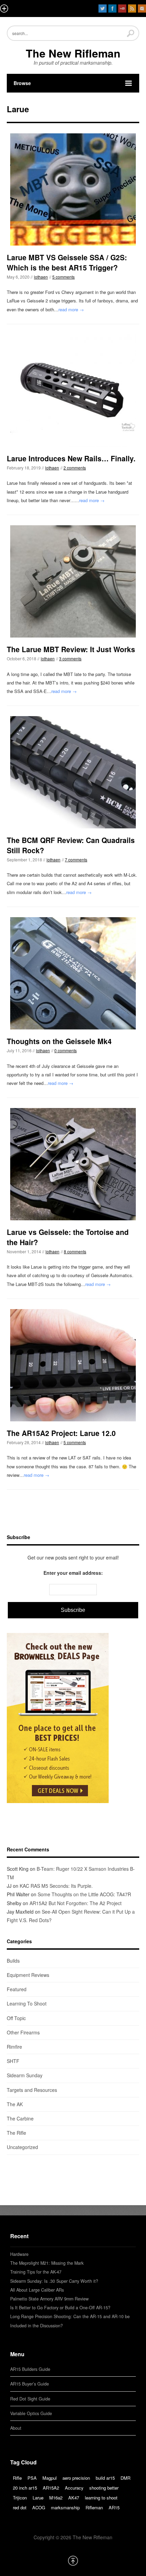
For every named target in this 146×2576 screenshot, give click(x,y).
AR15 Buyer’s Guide (30, 2384)
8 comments (75, 1251)
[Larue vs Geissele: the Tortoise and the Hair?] (73, 1164)
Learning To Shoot (27, 2003)
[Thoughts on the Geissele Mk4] (73, 973)
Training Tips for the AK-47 (36, 2272)
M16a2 (56, 2498)
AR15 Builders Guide (30, 2369)
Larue (38, 2498)
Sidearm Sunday (25, 2075)
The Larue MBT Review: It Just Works (71, 649)
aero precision (76, 2478)
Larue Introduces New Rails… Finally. (71, 458)
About (16, 2428)
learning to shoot (101, 2498)
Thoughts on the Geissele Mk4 (59, 1041)
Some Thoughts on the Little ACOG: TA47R (84, 1894)
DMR (125, 2478)
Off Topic (16, 2018)
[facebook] (112, 9)
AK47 (74, 2498)
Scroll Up (73, 2561)
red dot (20, 2507)
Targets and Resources (32, 2090)
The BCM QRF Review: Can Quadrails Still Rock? (71, 845)
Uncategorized (22, 2147)
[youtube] (122, 9)
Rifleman (94, 2507)
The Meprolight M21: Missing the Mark (47, 2263)
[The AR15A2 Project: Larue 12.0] (73, 1365)
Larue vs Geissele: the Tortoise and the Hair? (68, 1237)
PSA (32, 2478)
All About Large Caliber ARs (37, 2290)
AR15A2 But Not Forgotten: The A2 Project (76, 1903)
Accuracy (74, 2488)
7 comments (76, 860)
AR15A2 (51, 2488)
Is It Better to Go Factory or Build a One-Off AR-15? (60, 2308)
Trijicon (20, 2498)
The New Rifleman (73, 53)
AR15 (114, 2507)
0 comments (66, 1050)
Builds (13, 1961)
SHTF (13, 2061)
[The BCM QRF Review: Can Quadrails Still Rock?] (73, 772)
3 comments (70, 658)
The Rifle (16, 2133)
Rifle (17, 2478)
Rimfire (14, 2047)
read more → (71, 309)
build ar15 (105, 2478)
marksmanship (65, 2507)
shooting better (104, 2488)
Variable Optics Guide (31, 2413)
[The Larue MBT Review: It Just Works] (73, 581)
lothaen (41, 277)
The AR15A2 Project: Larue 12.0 (61, 1433)
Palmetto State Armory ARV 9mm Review (49, 2299)
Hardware (19, 2254)
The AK (15, 2104)
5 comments (63, 277)
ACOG (39, 2507)
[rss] (132, 9)
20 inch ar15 (25, 2488)
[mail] (142, 9)
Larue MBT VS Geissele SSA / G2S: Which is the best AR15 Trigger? (67, 262)
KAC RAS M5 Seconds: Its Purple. (56, 1886)
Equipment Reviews (28, 1975)
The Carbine (20, 2118)
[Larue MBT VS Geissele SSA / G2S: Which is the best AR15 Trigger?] (73, 189)
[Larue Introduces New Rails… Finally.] (73, 391)
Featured (17, 1989)
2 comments (75, 468)
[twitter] (103, 9)
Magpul (50, 2478)
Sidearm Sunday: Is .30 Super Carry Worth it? (54, 2281)
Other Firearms (23, 2032)
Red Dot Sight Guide (30, 2399)
